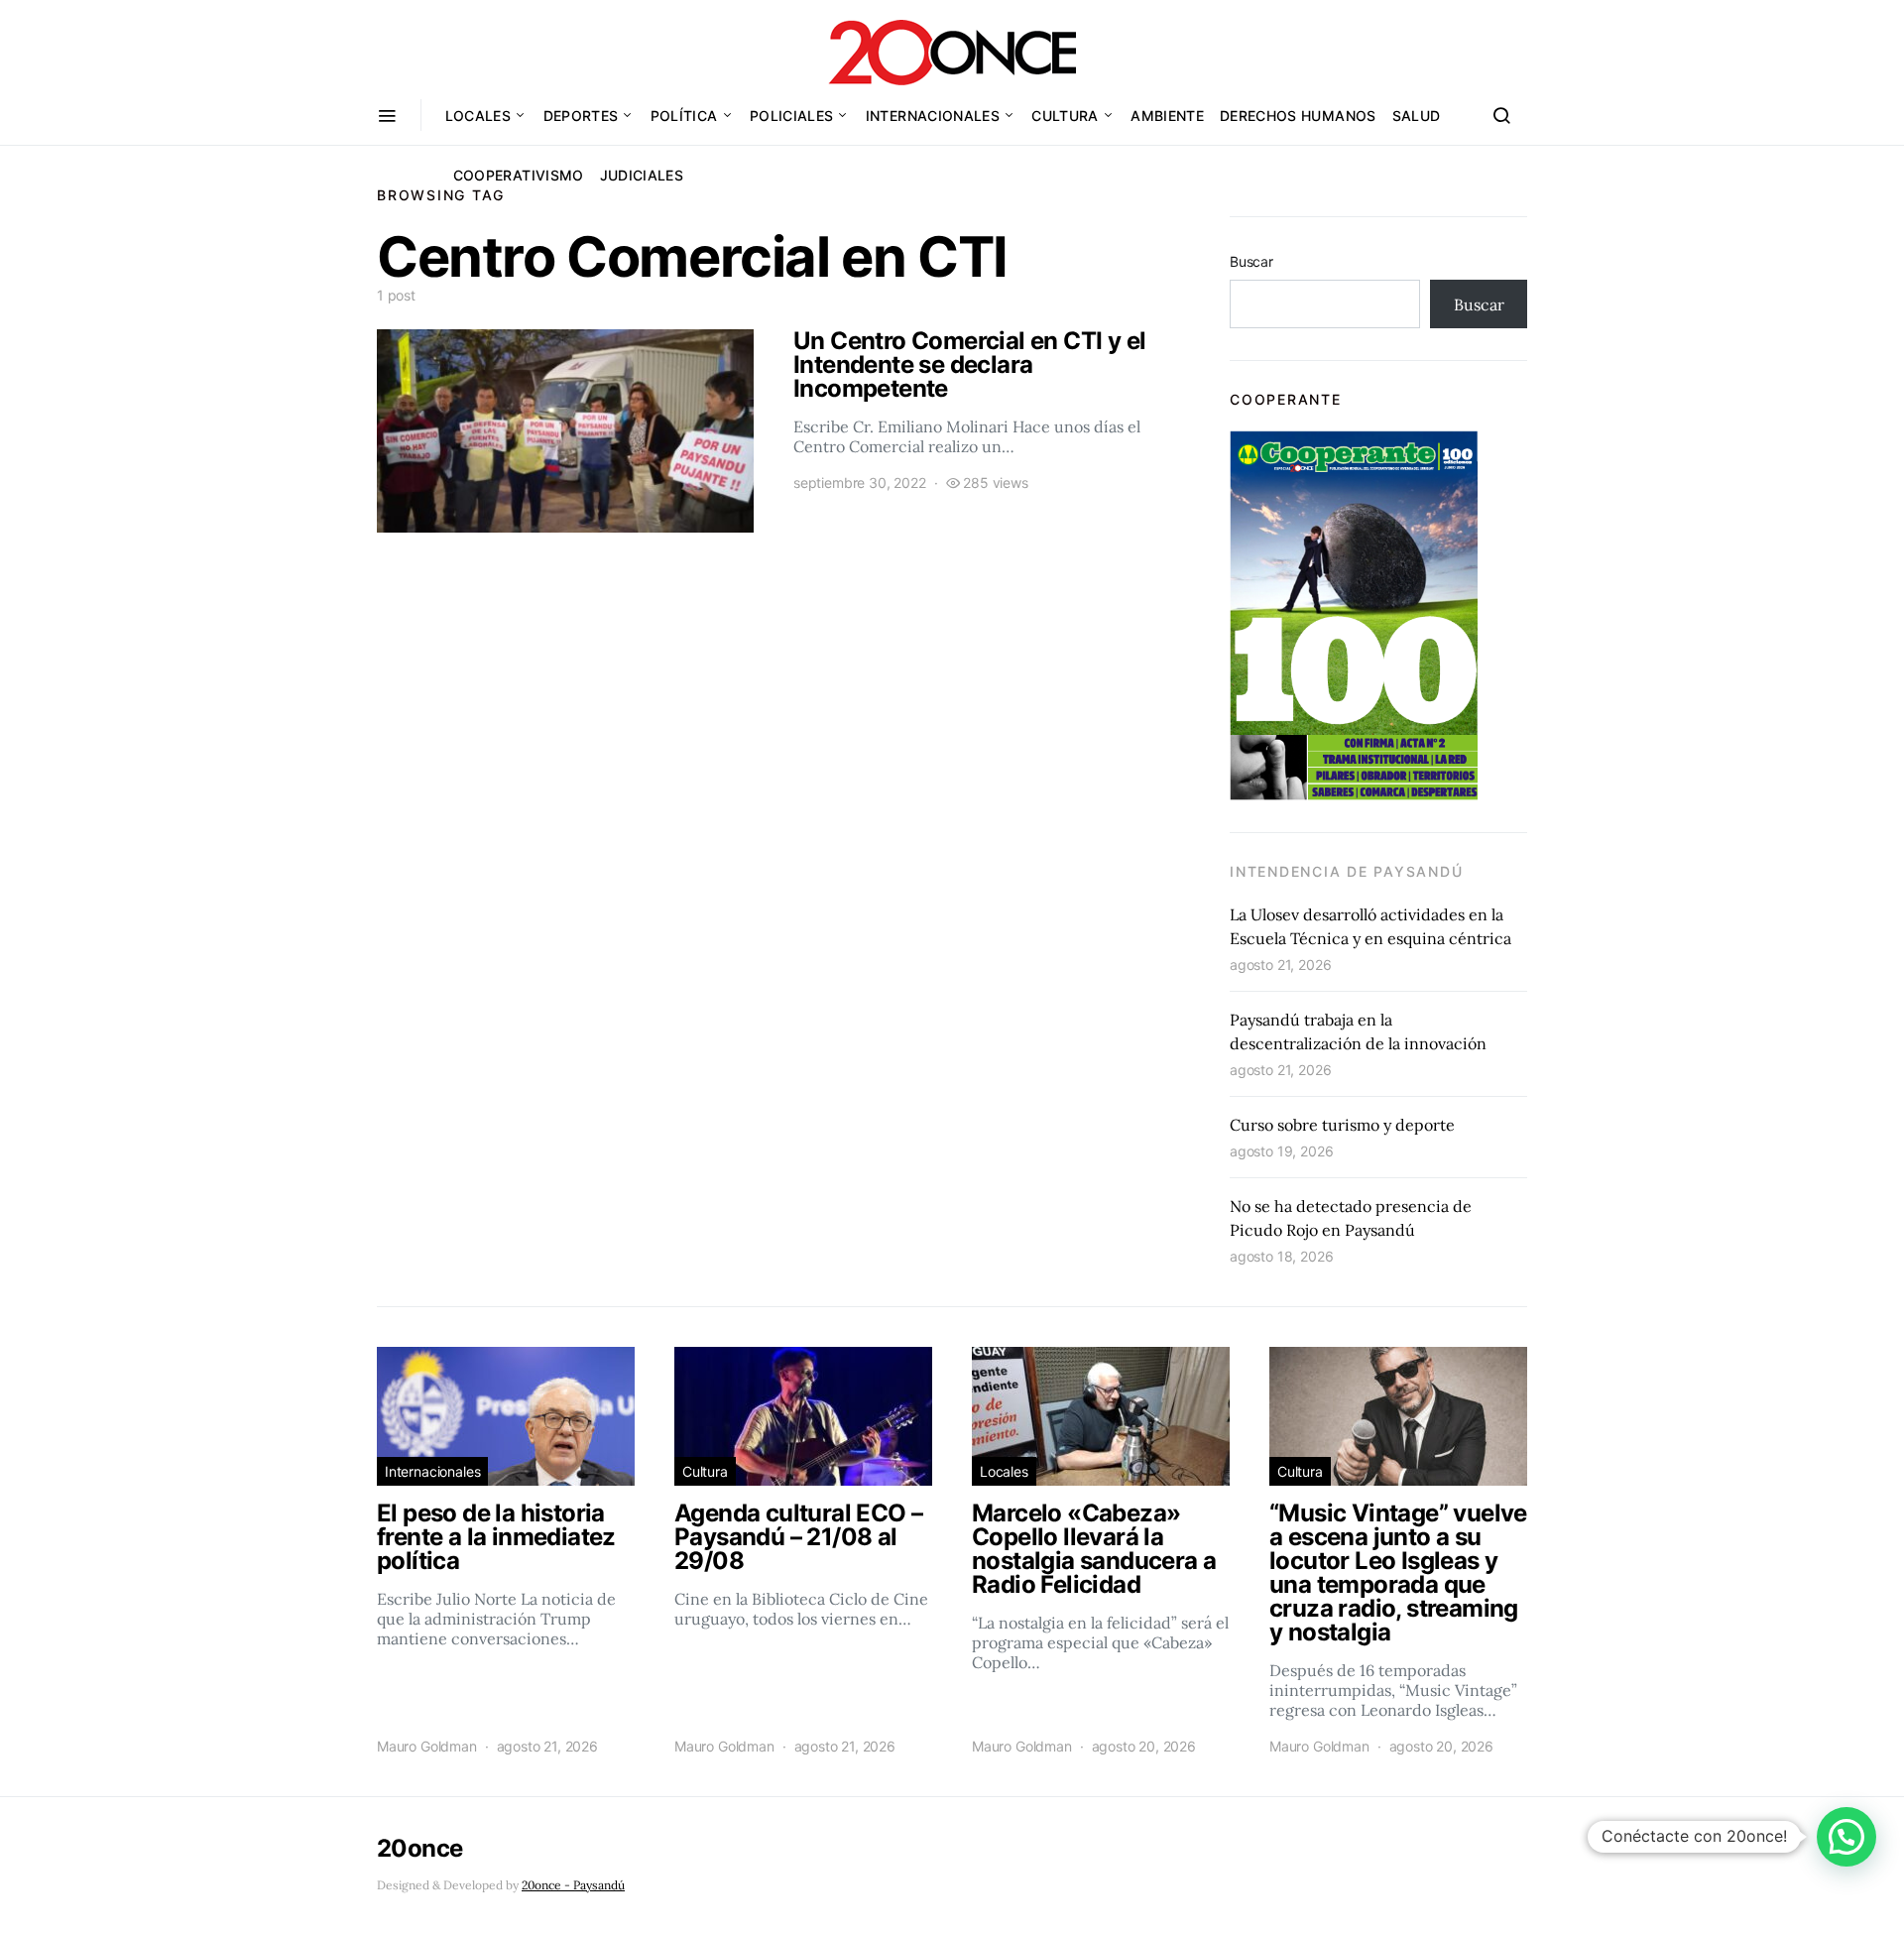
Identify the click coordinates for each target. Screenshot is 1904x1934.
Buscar (1251, 261)
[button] (1846, 1837)
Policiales (792, 116)
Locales (478, 116)
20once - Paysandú (573, 1885)
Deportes (581, 116)
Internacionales (933, 116)
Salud (1417, 116)
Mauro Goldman (427, 1746)
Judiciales (642, 175)
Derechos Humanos (1298, 116)
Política (684, 116)
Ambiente (1167, 116)
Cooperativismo (519, 175)
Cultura (1065, 116)
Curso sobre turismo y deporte (1342, 1125)
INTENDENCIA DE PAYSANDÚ (1346, 871)
